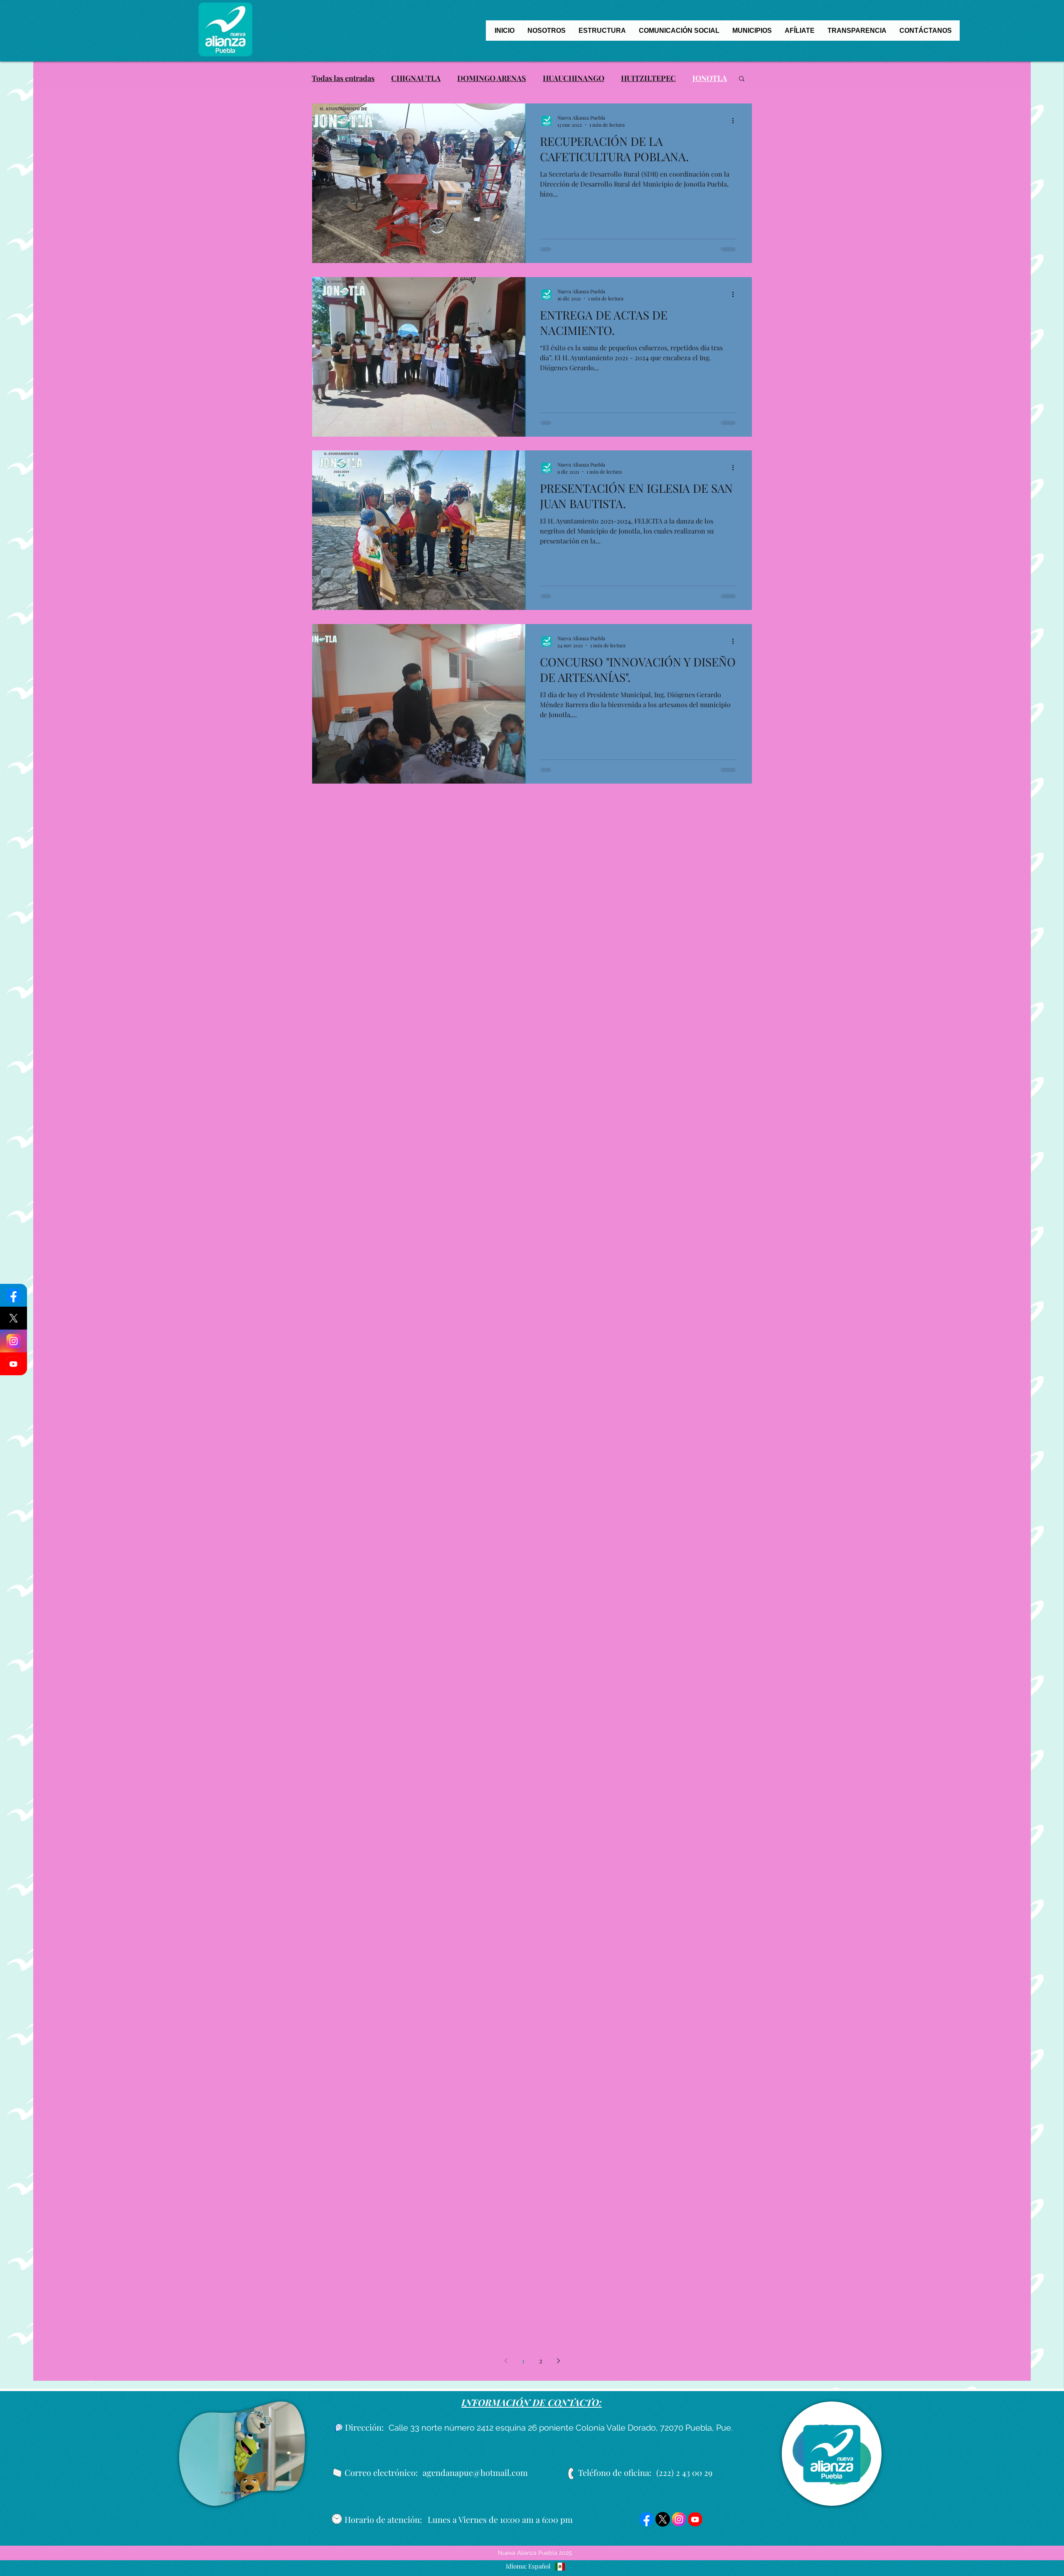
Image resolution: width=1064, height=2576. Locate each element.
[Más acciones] (736, 121)
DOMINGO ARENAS (492, 78)
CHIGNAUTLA (416, 78)
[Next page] (558, 2361)
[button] (742, 79)
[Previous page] (506, 2361)
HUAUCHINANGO (574, 78)
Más (699, 78)
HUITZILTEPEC (648, 78)
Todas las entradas (343, 78)
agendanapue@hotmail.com (475, 2472)
